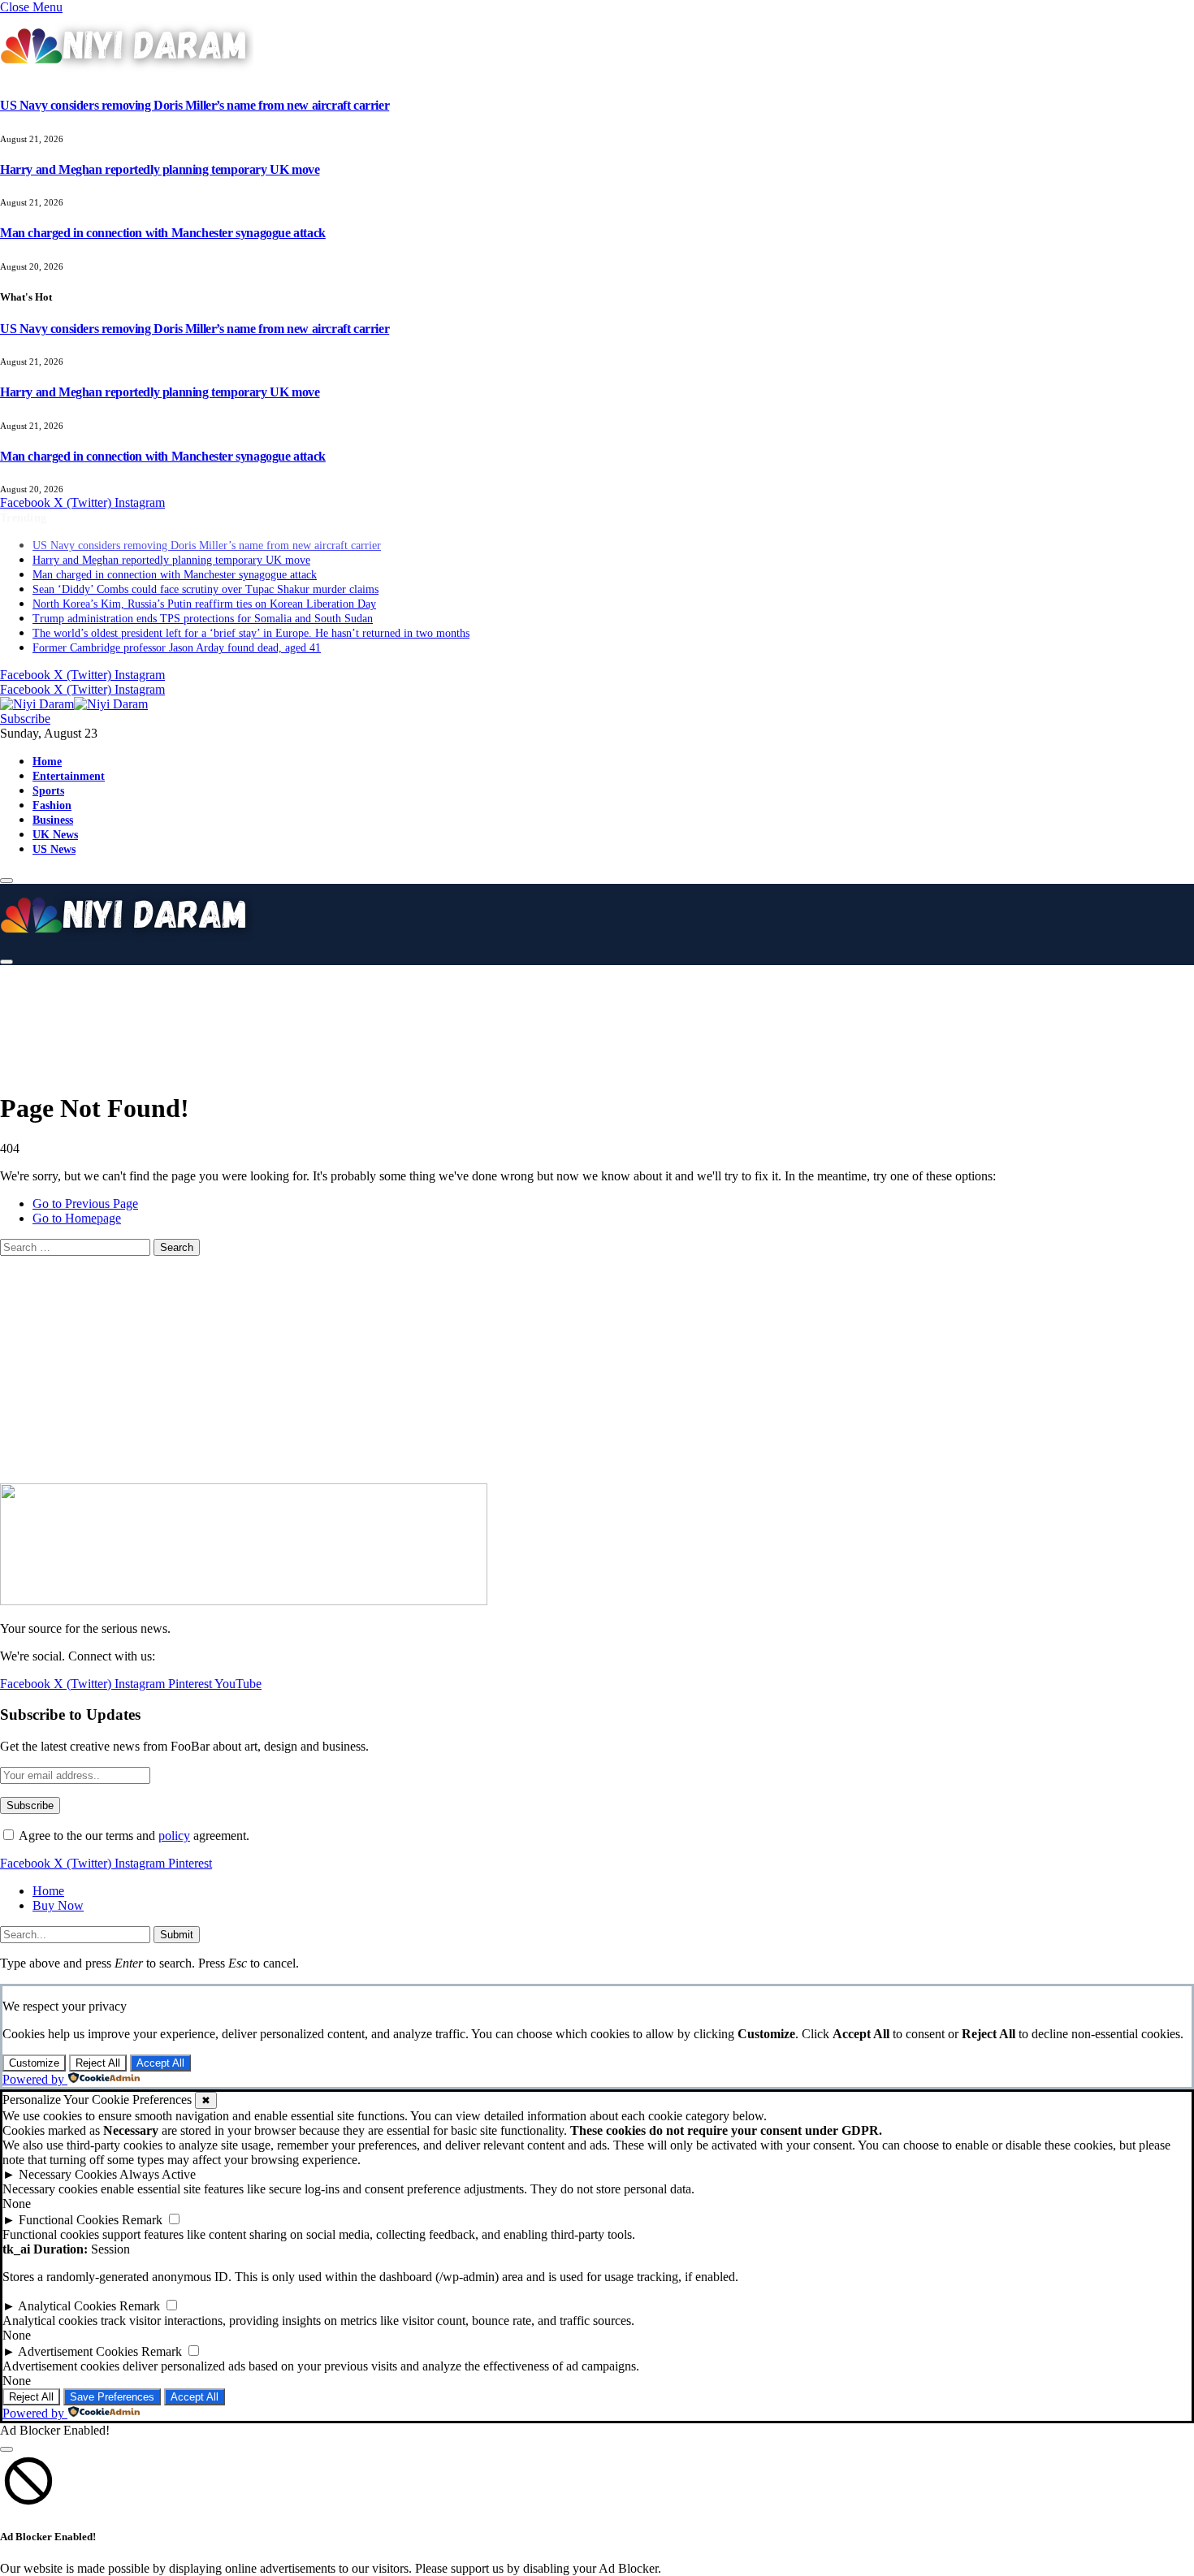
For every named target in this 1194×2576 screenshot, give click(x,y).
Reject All (98, 2063)
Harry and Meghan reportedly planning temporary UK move (160, 169)
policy (174, 1836)
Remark (142, 2220)
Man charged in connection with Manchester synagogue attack (163, 233)
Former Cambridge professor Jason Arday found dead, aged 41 (177, 633)
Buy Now (58, 1905)
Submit (177, 1935)
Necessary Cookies (68, 2174)
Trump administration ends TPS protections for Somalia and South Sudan (203, 604)
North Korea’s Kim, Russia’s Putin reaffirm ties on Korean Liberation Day (204, 589)
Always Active (158, 2174)
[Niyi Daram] (74, 689)
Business (53, 805)
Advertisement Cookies (78, 2351)
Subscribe (25, 704)
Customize (34, 2063)
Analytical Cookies (67, 2306)
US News (54, 834)
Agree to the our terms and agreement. (133, 1836)
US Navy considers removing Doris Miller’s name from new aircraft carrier (195, 105)
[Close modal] (6, 2449)
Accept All (160, 2063)
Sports (48, 776)
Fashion (52, 790)
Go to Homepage (77, 1218)
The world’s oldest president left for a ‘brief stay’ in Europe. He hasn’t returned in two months (251, 619)
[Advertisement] (406, 1015)
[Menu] (6, 866)
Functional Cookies (69, 2220)
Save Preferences (112, 2397)
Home (47, 747)
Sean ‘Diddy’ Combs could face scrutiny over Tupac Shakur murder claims (205, 575)
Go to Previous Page (85, 1204)
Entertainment (69, 761)
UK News (55, 820)
